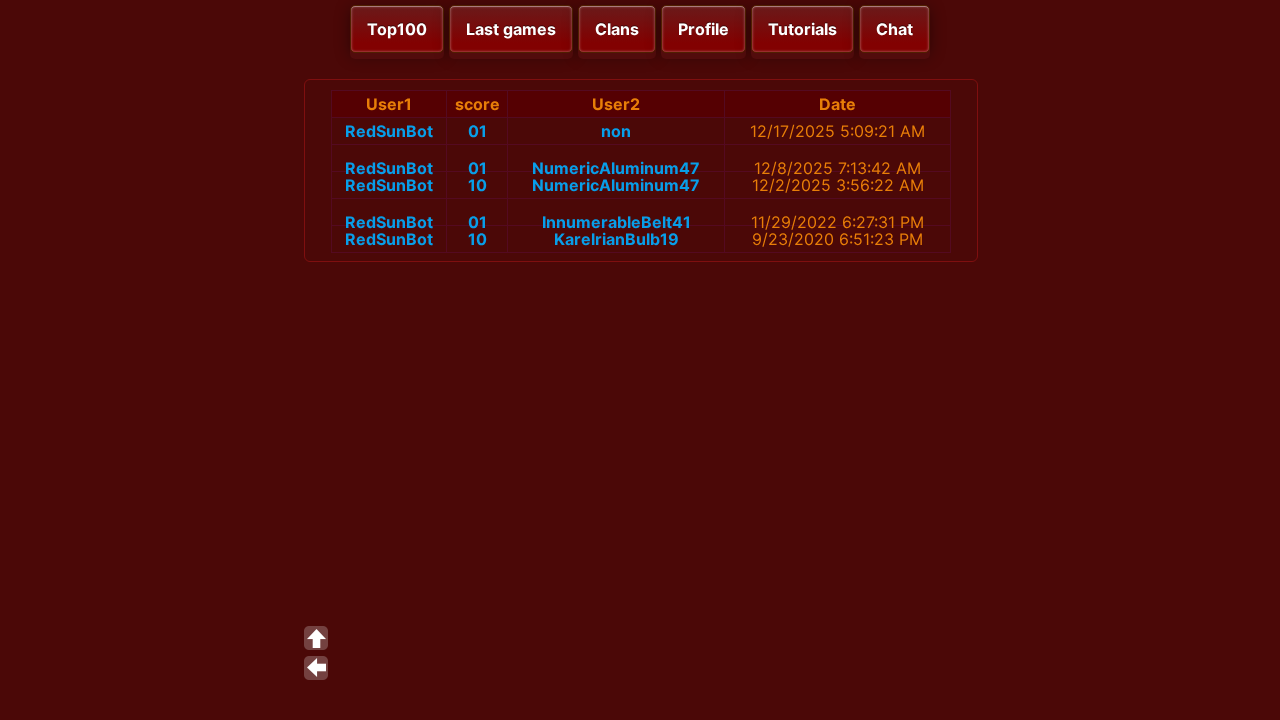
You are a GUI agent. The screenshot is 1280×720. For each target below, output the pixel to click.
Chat (894, 29)
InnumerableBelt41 (616, 222)
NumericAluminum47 (616, 168)
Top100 (397, 29)
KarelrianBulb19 (616, 239)
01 (477, 131)
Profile (703, 29)
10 (477, 185)
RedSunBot (389, 131)
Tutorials (802, 29)
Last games (511, 29)
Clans (617, 29)
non (616, 131)
